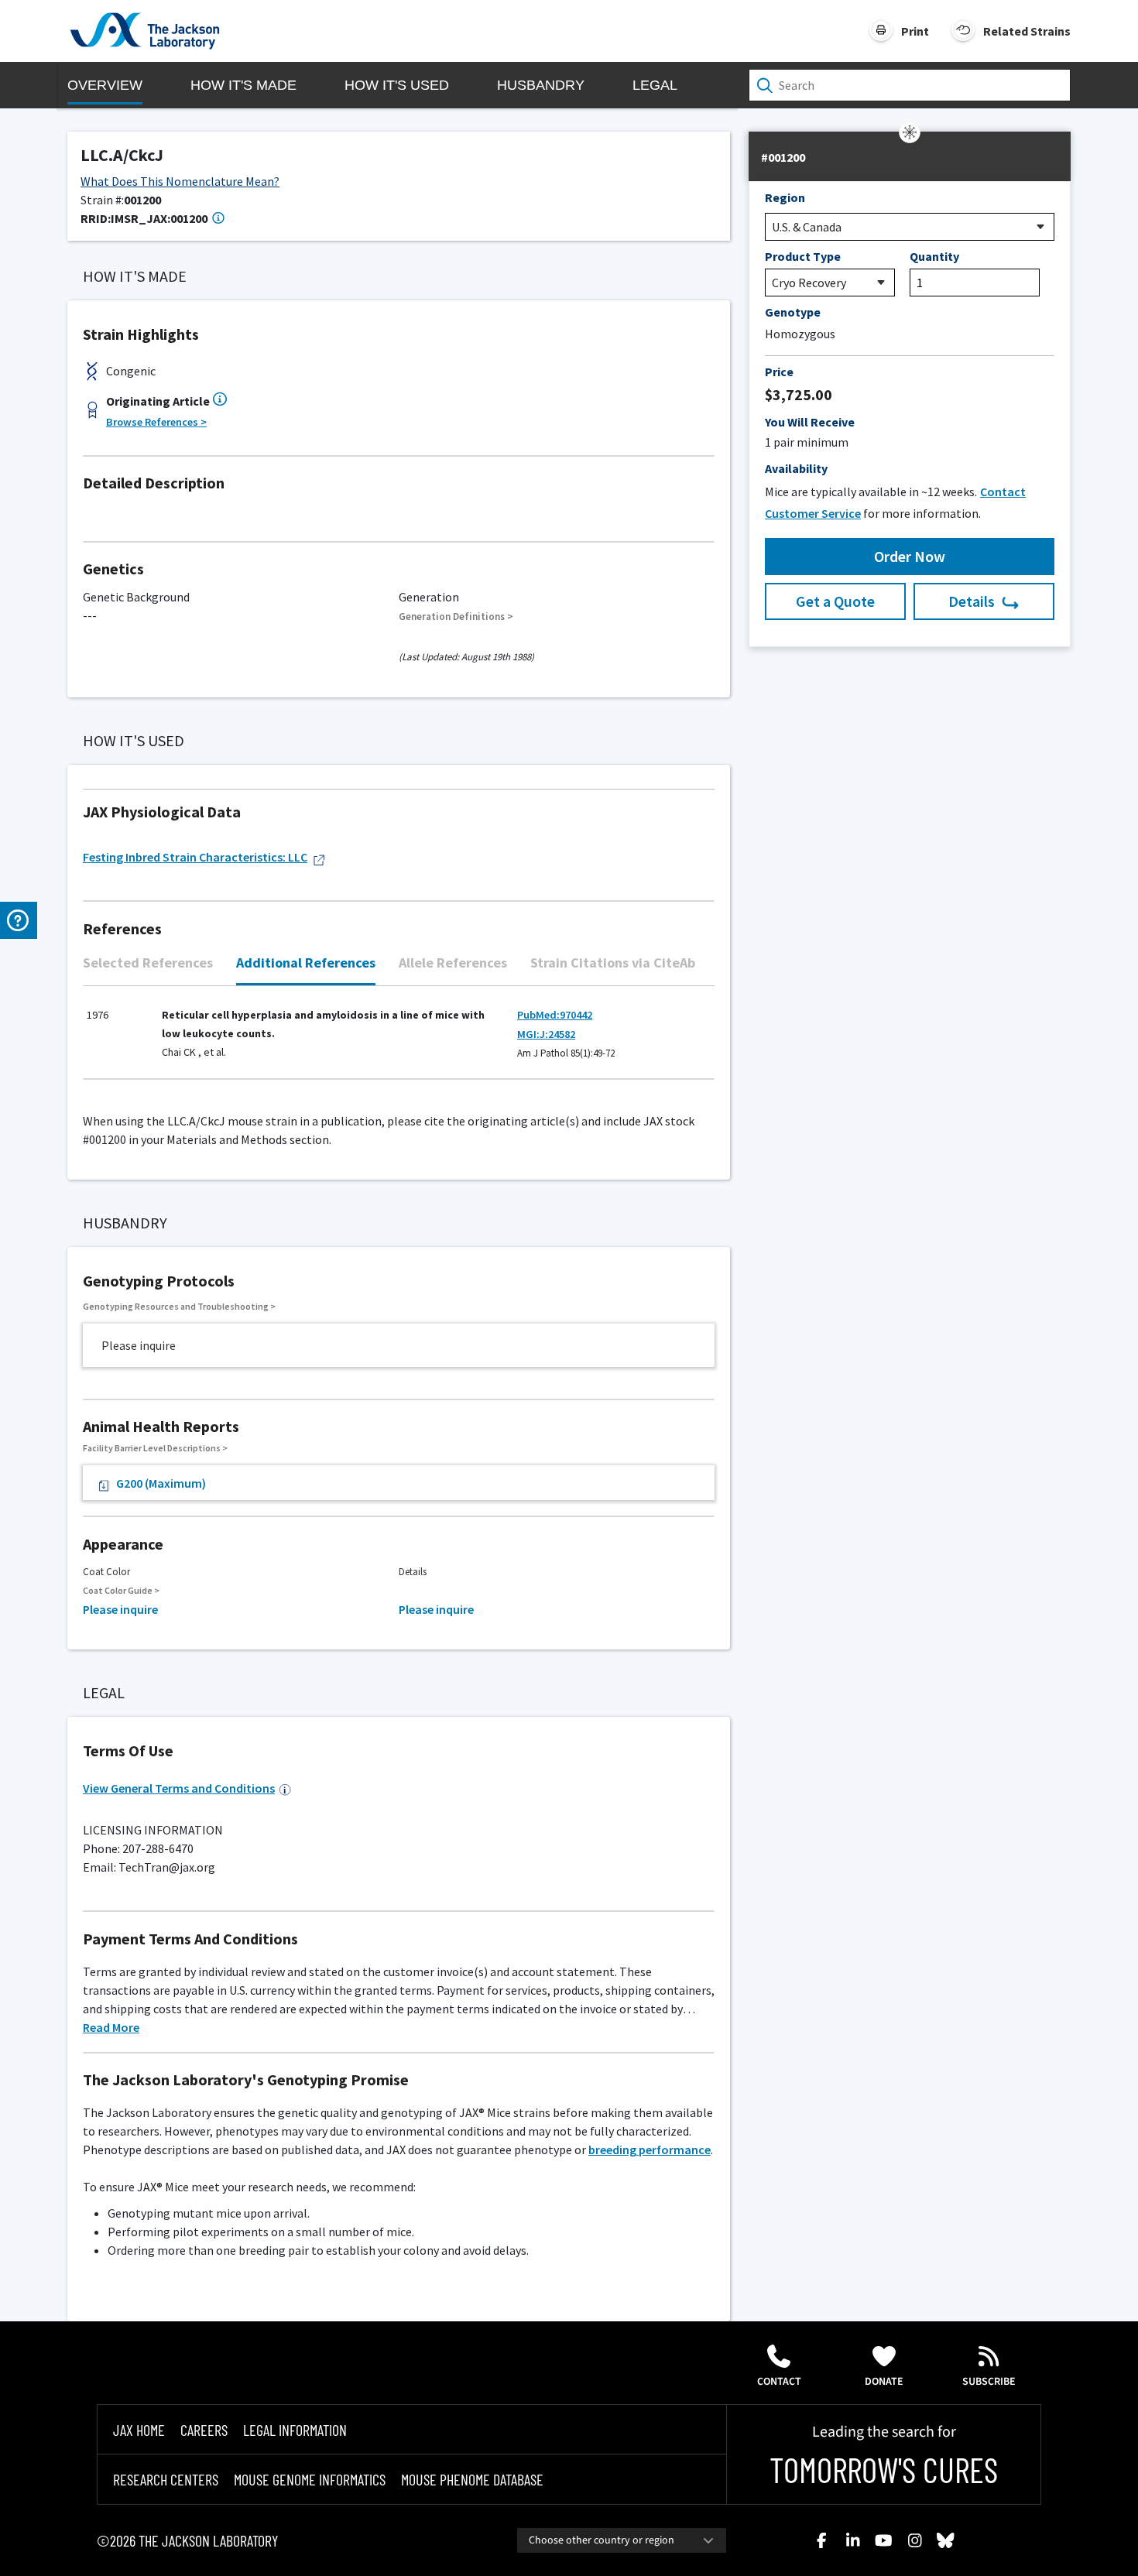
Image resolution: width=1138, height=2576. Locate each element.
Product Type (803, 256)
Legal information (295, 2430)
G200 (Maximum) (161, 1483)
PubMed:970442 (555, 1015)
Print (915, 31)
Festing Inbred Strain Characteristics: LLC (195, 857)
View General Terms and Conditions (179, 1788)
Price (779, 372)
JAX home (139, 2430)
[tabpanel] (399, 1041)
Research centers (166, 2479)
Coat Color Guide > (121, 1590)
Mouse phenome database (472, 2479)
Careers (204, 2430)
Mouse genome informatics (310, 2479)
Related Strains (1027, 31)
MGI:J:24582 (546, 1034)
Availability (796, 468)
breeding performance (650, 2150)
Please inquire (120, 1609)
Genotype (793, 312)
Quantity (934, 256)
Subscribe (989, 2382)
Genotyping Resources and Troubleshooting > (179, 1306)
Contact (779, 2382)
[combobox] (622, 2540)
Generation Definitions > (456, 617)
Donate (884, 2382)
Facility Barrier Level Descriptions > (155, 1448)
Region (785, 197)
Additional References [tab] (306, 963)
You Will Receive (810, 422)
